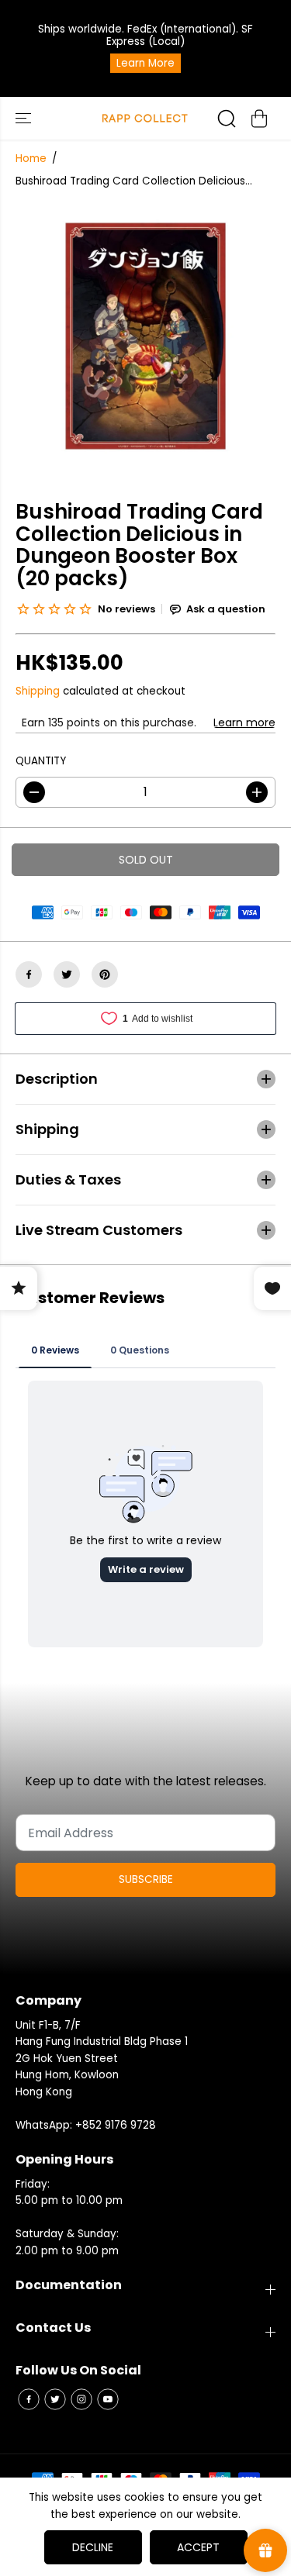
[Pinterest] (105, 974)
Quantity (41, 761)
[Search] (227, 119)
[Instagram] (81, 2399)
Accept (198, 2547)
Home (31, 159)
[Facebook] (29, 974)
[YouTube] (108, 2399)
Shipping (38, 691)
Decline (93, 2547)
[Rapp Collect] (145, 118)
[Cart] (259, 119)
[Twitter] (67, 974)
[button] (25, 118)
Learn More (145, 63)
